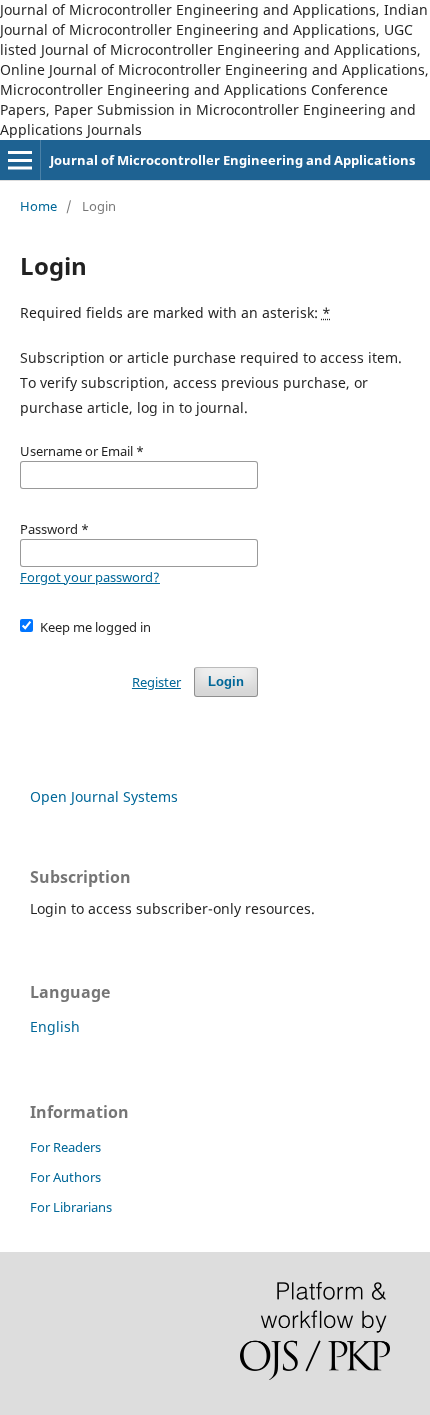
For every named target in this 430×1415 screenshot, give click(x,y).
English (55, 1026)
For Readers (65, 1147)
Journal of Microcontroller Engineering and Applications (232, 160)
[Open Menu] (20, 160)
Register (156, 682)
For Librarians (71, 1207)
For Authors (65, 1177)
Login (226, 681)
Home (38, 206)
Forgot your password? (90, 577)
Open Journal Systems (104, 796)
